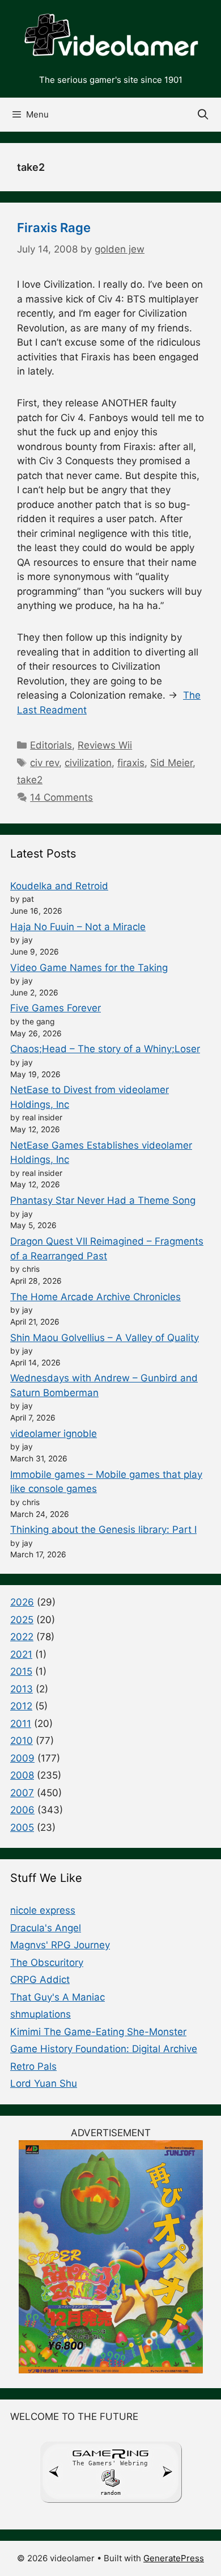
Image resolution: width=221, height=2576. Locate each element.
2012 (21, 1706)
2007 (22, 1793)
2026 (22, 1602)
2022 (22, 1637)
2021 (21, 1654)
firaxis (131, 763)
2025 (22, 1620)
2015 (21, 1671)
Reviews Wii (105, 745)
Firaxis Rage (54, 228)
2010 (22, 1741)
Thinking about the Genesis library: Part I (103, 1529)
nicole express (43, 1910)
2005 (22, 1827)
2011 (21, 1724)
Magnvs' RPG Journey (60, 1945)
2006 (22, 1810)
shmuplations (41, 2014)
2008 (22, 1775)
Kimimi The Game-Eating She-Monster (98, 2032)
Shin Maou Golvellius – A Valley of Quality (105, 1338)
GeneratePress (174, 2558)
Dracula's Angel (46, 1928)
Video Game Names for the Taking (89, 968)
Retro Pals (33, 2066)
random (110, 2493)
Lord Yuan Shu (44, 2083)
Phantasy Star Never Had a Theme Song (103, 1200)
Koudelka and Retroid (59, 886)
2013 (22, 1689)
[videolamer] (110, 36)
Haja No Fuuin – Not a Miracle (78, 927)
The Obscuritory (47, 1963)
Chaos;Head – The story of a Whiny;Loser (105, 1049)
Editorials (51, 745)
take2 (30, 780)
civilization (88, 763)
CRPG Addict (40, 1980)
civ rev (44, 763)
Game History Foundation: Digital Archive (104, 2049)
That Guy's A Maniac (58, 1997)
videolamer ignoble (54, 1434)
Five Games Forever (56, 1008)
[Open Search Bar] (203, 115)
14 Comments (61, 797)
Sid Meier (171, 763)
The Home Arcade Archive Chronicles (95, 1297)
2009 (22, 1758)
